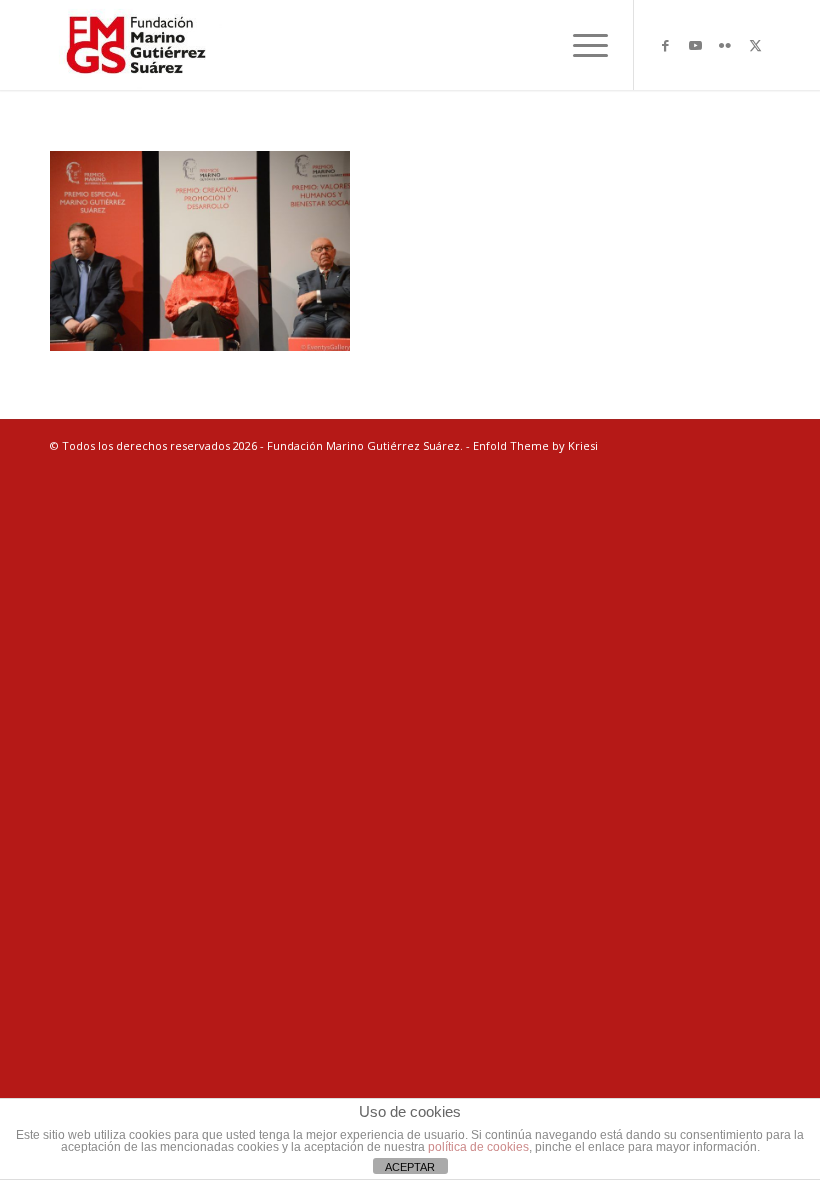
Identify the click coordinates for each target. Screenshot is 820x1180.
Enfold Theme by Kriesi (535, 445)
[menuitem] (580, 45)
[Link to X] (755, 45)
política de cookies (478, 1147)
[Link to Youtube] (695, 45)
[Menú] (580, 45)
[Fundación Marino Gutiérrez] (136, 45)
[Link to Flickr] (725, 45)
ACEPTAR (410, 1167)
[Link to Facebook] (665, 45)
